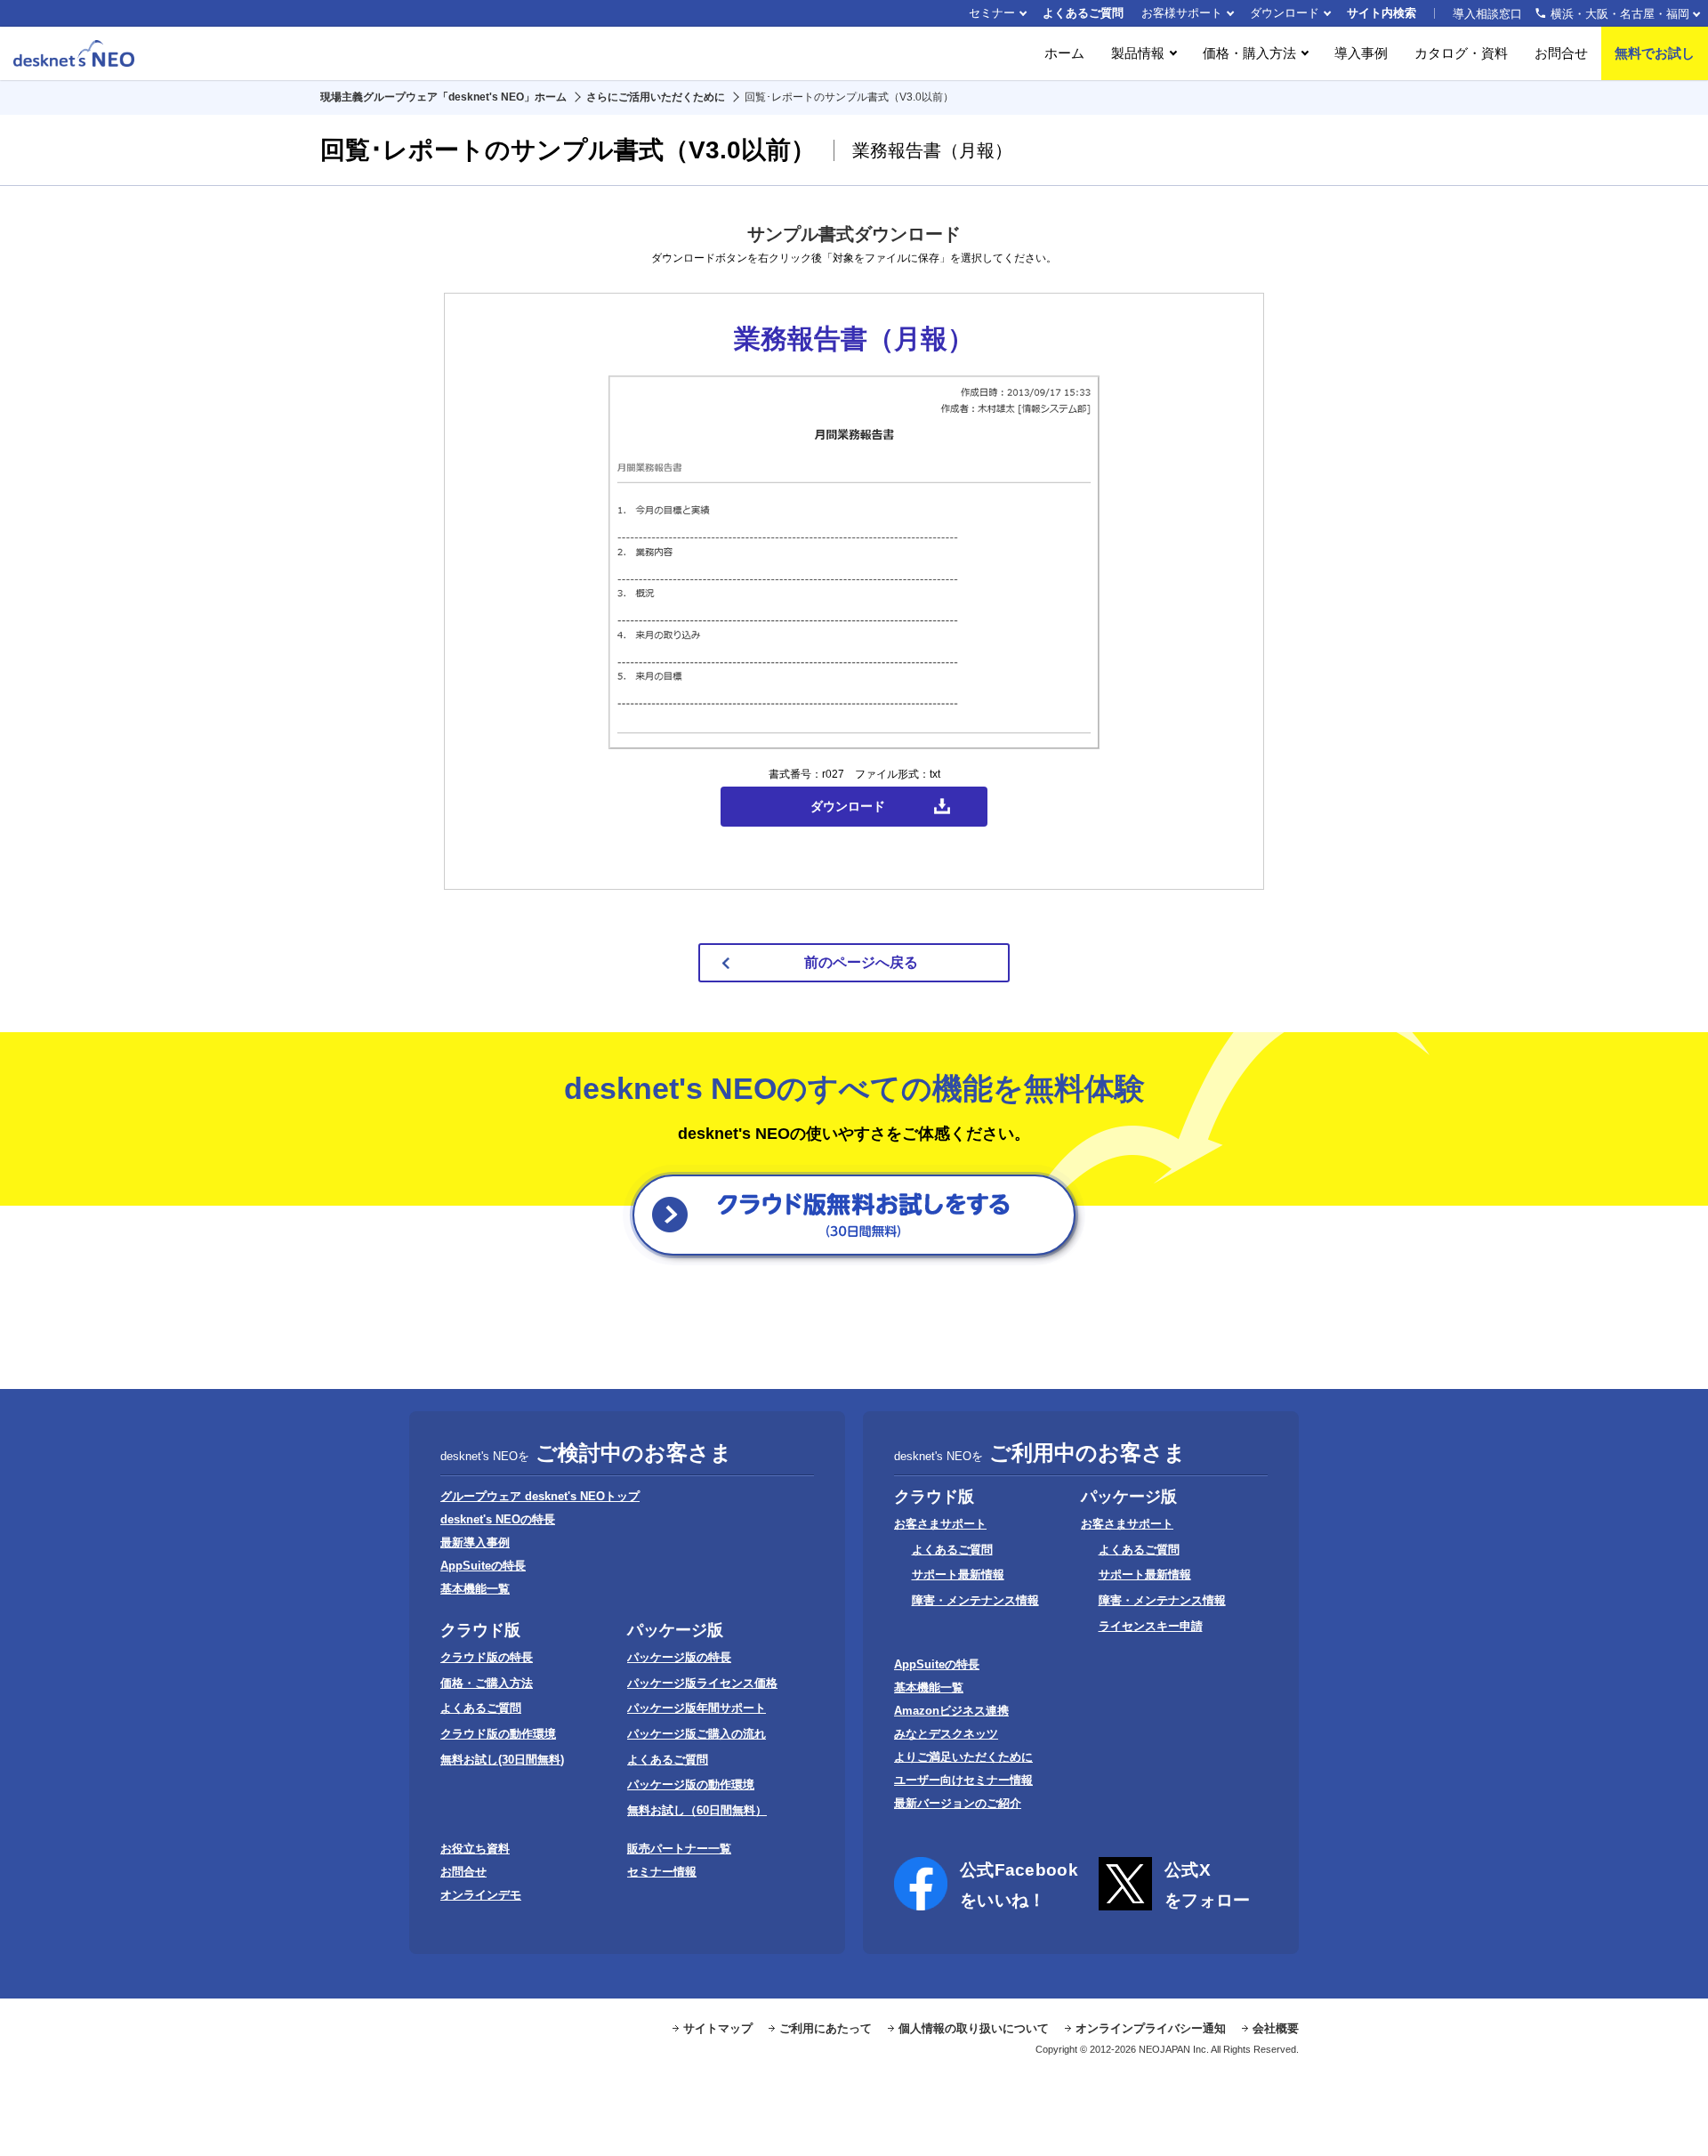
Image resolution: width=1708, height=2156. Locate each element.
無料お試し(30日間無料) (502, 1760)
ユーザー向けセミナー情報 (963, 1780)
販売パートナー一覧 (679, 1849)
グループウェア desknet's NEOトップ (540, 1496)
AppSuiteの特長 (483, 1566)
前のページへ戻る (861, 962)
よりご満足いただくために (963, 1757)
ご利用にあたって (826, 2028)
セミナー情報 (662, 1872)
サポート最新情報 (958, 1575)
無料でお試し (1655, 53)
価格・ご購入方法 (487, 1683)
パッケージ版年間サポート (697, 1708)
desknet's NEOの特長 (498, 1519)
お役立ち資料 (475, 1849)
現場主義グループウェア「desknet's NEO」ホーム (443, 97)
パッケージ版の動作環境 (691, 1785)
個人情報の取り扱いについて (974, 2028)
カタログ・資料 (1461, 53)
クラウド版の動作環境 (498, 1734)
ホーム (1064, 53)
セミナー (992, 13)
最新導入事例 (475, 1542)
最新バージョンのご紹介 (958, 1803)
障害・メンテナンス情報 (975, 1600)
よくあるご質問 (1083, 13)
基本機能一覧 (475, 1589)
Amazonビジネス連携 (951, 1711)
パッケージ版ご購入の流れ (697, 1734)
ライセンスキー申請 (1151, 1626)
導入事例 (1361, 53)
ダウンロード (1285, 13)
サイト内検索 (1382, 13)
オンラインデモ (481, 1895)
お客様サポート (1182, 13)
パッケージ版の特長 (679, 1657)
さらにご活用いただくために (656, 97)
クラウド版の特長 (487, 1657)
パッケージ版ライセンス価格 (702, 1683)
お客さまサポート (940, 1524)
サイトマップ (718, 2028)
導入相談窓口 (1571, 14)
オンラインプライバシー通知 (1151, 2028)
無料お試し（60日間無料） (697, 1810)
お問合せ (1561, 53)
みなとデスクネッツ (946, 1734)
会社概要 (1276, 2028)
